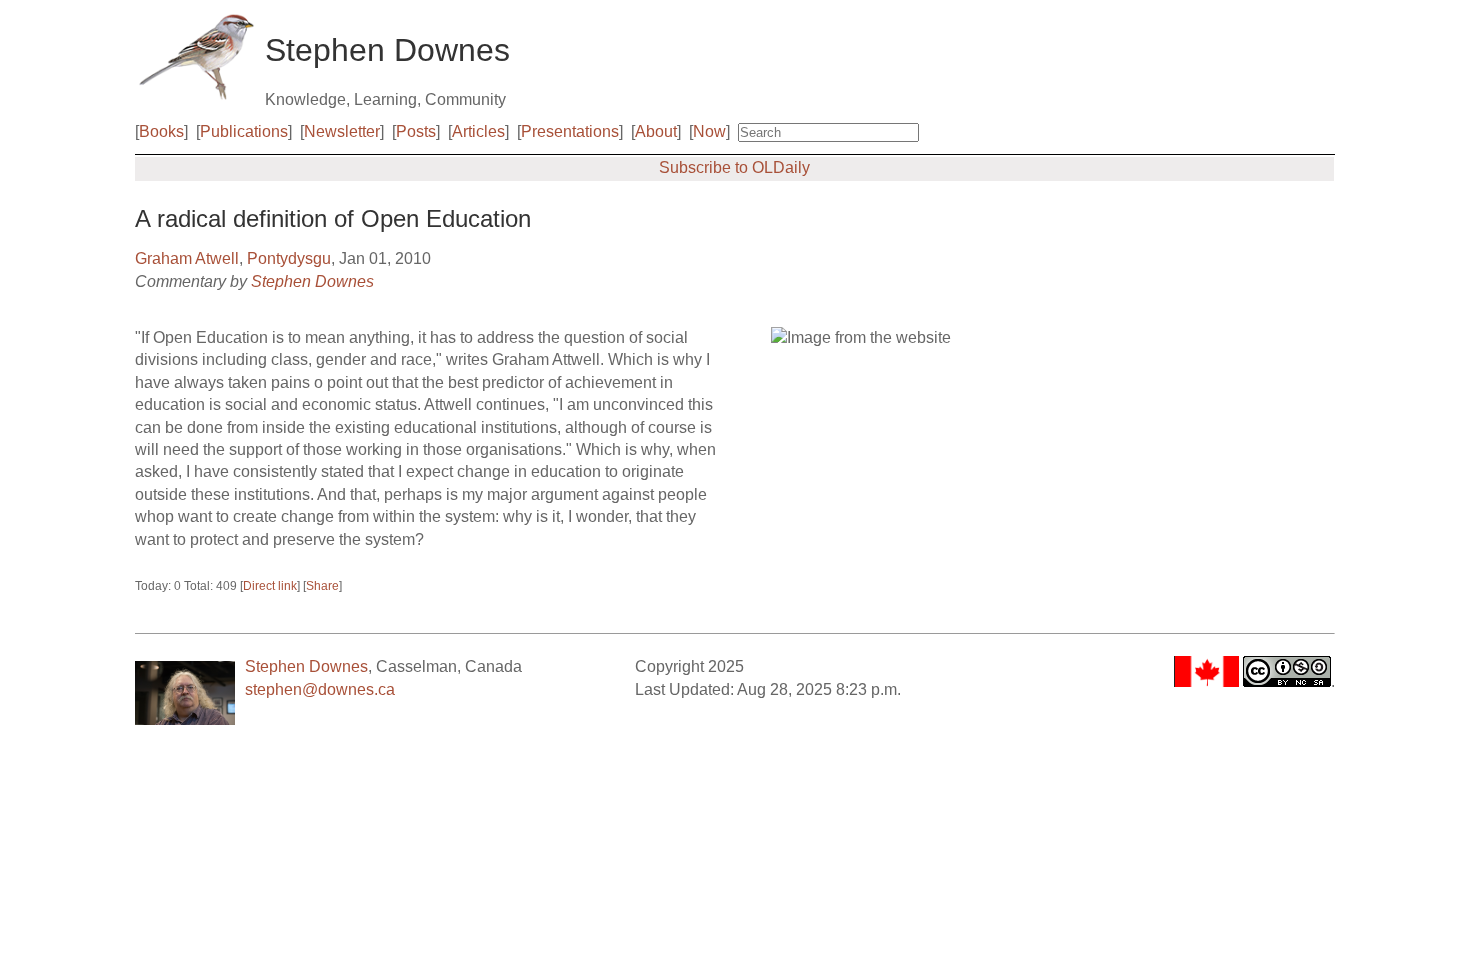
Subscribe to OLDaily (734, 167)
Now (709, 131)
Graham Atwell (187, 258)
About (656, 131)
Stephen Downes (312, 281)
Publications (244, 131)
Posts (416, 131)
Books (161, 131)
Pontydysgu (289, 258)
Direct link (270, 586)
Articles (478, 131)
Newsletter (342, 131)
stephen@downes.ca (320, 689)
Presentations (570, 131)
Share (322, 586)
